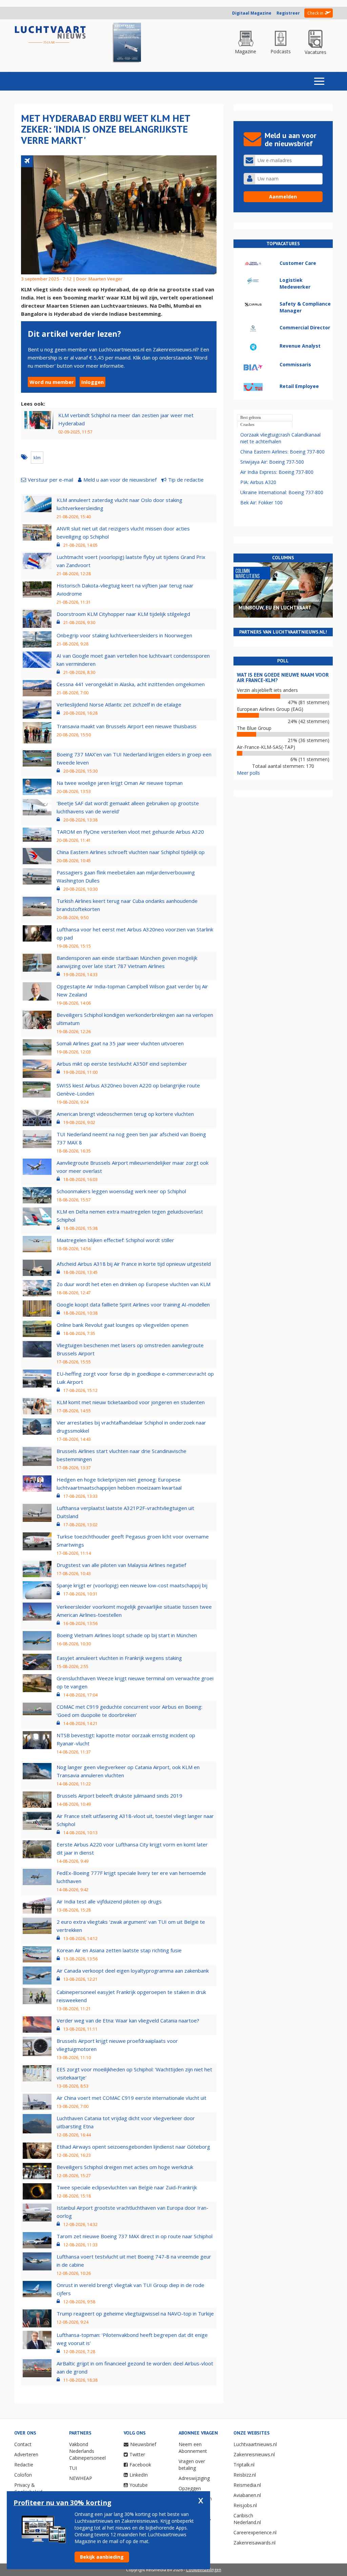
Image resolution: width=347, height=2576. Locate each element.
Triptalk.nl (244, 2465)
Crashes (247, 425)
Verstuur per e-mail (50, 480)
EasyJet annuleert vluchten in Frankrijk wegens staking (119, 1658)
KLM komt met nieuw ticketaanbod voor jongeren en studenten (131, 1402)
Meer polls (248, 773)
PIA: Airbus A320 (258, 482)
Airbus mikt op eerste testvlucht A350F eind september (122, 1064)
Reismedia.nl (247, 2485)
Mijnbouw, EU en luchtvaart (275, 608)
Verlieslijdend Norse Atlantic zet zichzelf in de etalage (119, 704)
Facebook (140, 2465)
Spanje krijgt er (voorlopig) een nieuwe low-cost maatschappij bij (132, 1585)
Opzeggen (190, 2488)
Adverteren (26, 2454)
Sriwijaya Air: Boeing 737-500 (272, 462)
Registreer (288, 13)
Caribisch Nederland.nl (247, 2519)
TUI (73, 2468)
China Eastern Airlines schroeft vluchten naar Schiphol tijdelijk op (131, 852)
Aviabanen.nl (247, 2495)
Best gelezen (251, 418)
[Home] (50, 35)
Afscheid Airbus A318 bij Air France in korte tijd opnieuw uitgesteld (134, 1264)
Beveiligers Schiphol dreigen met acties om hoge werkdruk (125, 2167)
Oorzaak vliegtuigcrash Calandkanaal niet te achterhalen (280, 438)
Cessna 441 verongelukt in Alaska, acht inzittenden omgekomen (131, 684)
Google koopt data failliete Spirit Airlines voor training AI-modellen (133, 1304)
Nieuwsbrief (143, 2444)
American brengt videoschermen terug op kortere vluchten (125, 1114)
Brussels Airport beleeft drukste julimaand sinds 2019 (119, 1796)
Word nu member (52, 382)
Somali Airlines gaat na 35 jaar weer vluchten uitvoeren (120, 1043)
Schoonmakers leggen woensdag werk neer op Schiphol (121, 1191)
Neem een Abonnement (193, 2448)
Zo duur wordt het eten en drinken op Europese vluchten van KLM (134, 1284)
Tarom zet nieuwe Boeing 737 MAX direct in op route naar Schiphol (135, 2236)
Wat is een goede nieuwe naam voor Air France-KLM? (283, 678)
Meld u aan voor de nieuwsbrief (120, 480)
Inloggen (93, 382)
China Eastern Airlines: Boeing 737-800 (282, 452)
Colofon (23, 2475)
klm (37, 458)
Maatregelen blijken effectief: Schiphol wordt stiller (115, 1240)
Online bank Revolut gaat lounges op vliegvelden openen (123, 1325)
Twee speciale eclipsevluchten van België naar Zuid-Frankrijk (127, 2187)
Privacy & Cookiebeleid (28, 2488)
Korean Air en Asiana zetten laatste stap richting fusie (119, 1950)
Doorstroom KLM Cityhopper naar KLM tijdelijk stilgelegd (123, 614)
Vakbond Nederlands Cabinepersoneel (87, 2451)
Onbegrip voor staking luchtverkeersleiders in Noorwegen (124, 635)
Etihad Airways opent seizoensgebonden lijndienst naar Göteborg (133, 2147)
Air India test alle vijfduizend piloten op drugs (109, 1901)
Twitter (137, 2454)
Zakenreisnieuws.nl (254, 2454)
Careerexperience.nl (255, 2532)
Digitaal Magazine (252, 13)
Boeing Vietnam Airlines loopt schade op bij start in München (127, 1635)
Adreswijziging (194, 2478)
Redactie (24, 2465)
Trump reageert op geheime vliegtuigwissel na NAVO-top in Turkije (135, 2313)
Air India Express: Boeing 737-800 (277, 472)
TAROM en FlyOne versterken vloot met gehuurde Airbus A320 (130, 832)
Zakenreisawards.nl (254, 2543)
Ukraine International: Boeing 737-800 (282, 492)
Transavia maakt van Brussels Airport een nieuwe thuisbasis (127, 726)
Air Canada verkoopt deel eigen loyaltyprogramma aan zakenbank (133, 1971)
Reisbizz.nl (245, 2475)
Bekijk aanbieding (102, 2557)
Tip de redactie (186, 480)
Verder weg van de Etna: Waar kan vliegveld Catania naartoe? (128, 2020)
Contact (23, 2444)
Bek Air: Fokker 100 (261, 502)
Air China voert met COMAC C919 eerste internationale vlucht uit (131, 2098)
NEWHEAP (81, 2478)
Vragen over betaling (192, 2465)
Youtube (139, 2485)
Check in (315, 13)
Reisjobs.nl (245, 2505)
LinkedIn (139, 2475)
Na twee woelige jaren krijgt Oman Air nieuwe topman (120, 783)
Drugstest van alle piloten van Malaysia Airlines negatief (121, 1565)
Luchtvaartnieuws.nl (255, 2444)
